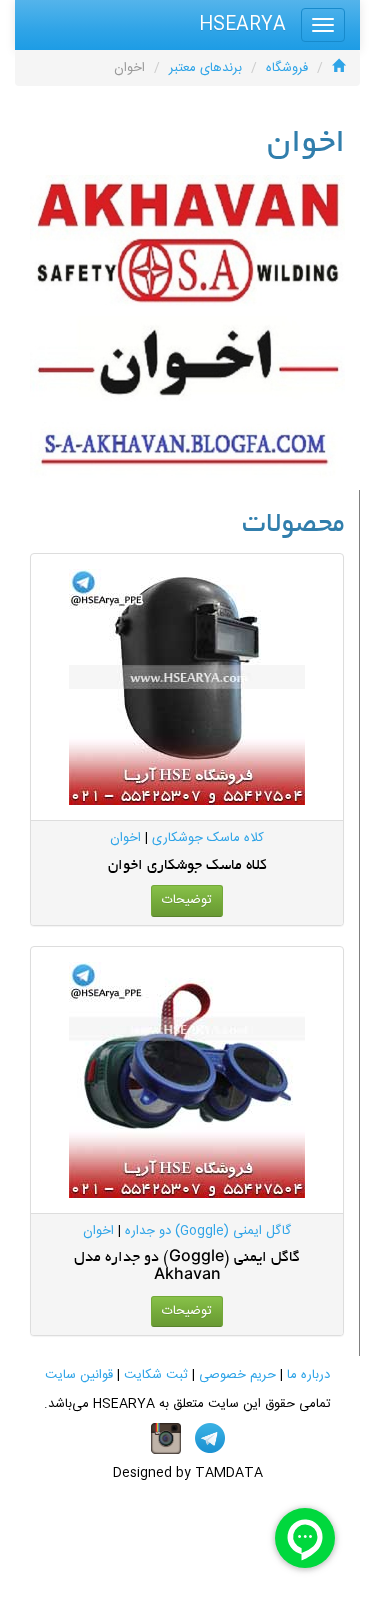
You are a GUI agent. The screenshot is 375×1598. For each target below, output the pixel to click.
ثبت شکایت (156, 1375)
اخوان (125, 838)
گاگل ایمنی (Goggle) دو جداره (208, 1231)
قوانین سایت (79, 1375)
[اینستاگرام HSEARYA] (166, 1439)
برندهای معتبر (205, 68)
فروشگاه (287, 68)
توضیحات (187, 900)
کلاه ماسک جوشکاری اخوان (187, 866)
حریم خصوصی (237, 1375)
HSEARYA (242, 25)
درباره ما (308, 1375)
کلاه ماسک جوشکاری (208, 838)
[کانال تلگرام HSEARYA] (210, 1439)
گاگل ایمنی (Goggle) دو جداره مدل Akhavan (187, 1267)
